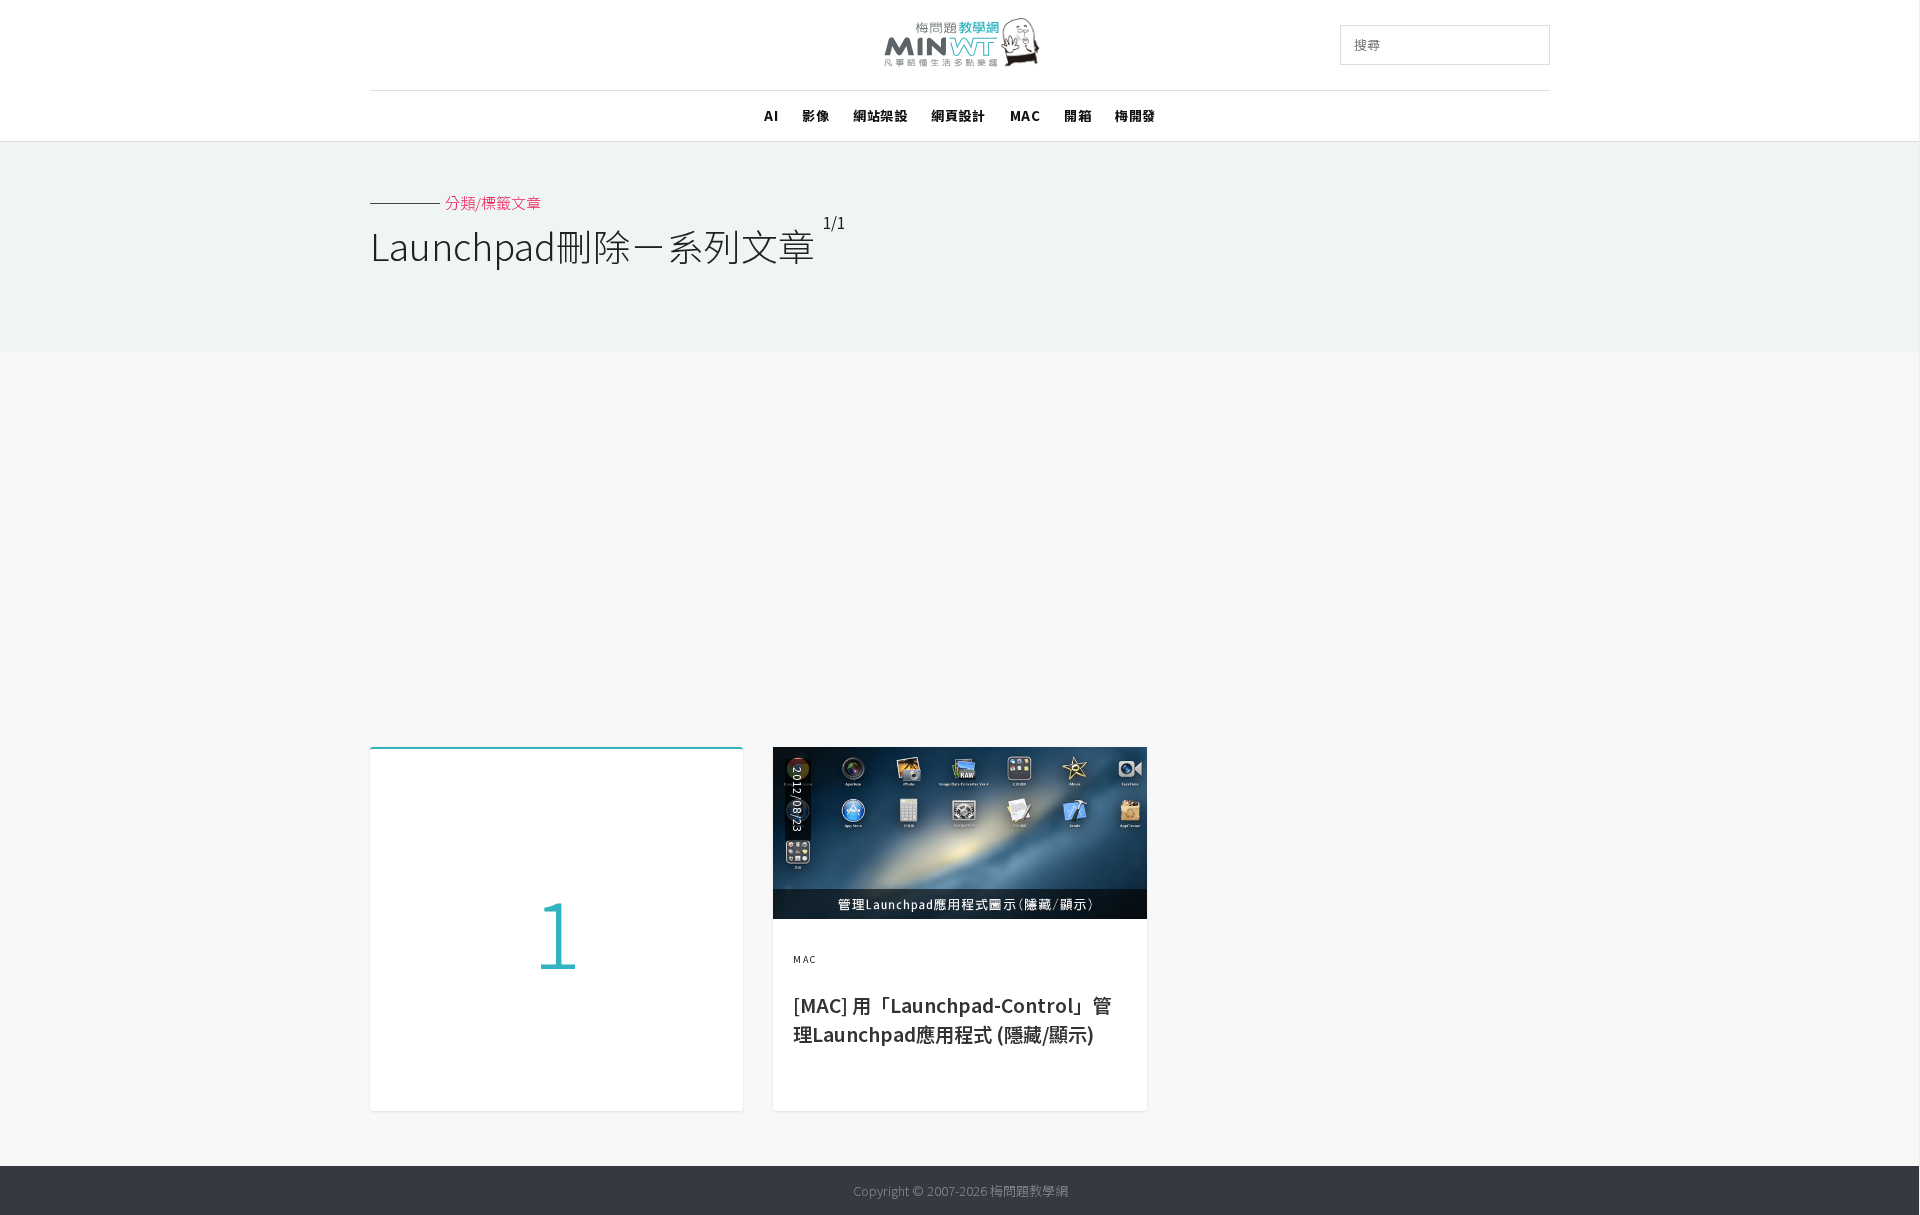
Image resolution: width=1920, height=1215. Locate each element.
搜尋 (1367, 44)
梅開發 (1135, 115)
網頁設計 (958, 115)
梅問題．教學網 (960, 45)
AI (771, 115)
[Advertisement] (960, 542)
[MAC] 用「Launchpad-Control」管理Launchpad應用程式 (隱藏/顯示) (952, 1019)
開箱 (1077, 115)
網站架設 (880, 115)
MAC (1025, 115)
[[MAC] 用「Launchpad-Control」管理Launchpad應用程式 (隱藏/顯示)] (959, 912)
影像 (815, 115)
